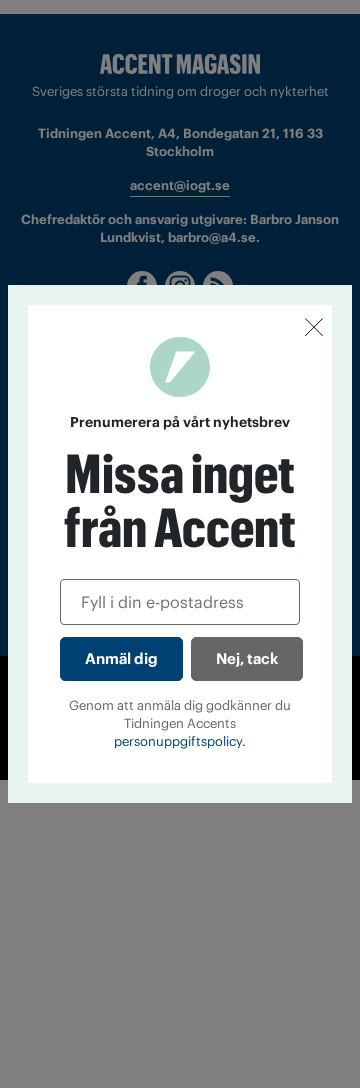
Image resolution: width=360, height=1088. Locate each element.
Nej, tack (247, 658)
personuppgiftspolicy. (180, 741)
